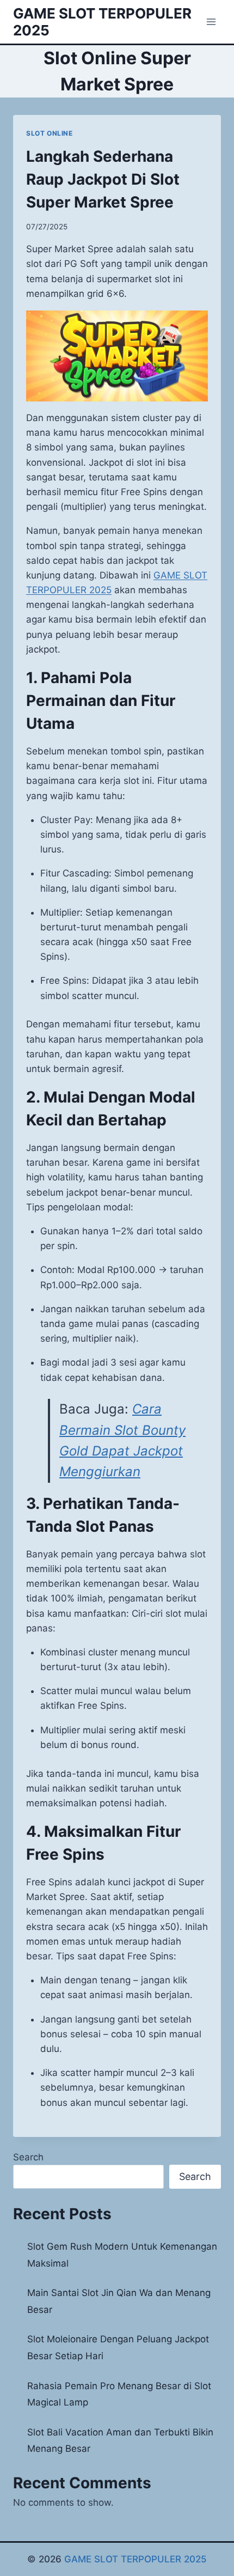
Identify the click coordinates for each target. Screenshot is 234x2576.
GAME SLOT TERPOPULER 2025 (136, 2559)
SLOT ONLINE (50, 133)
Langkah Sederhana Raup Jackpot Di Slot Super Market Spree (103, 179)
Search (28, 2157)
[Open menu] (211, 22)
